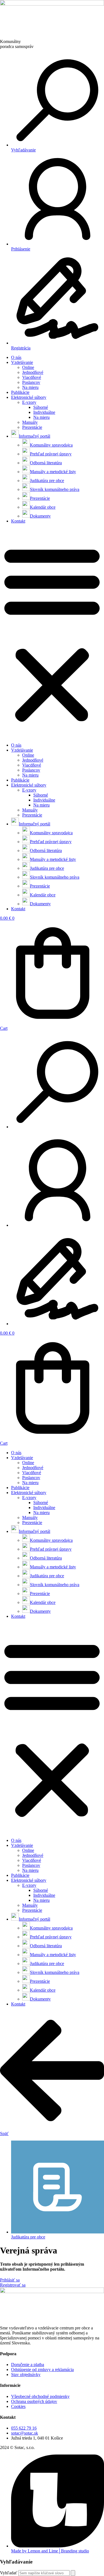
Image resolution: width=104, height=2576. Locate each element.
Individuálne (44, 412)
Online (28, 367)
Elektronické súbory (29, 397)
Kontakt (18, 521)
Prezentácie (32, 427)
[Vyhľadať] (73, 2573)
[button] (52, 633)
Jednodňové (33, 372)
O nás (16, 357)
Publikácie (20, 392)
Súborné (41, 407)
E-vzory (29, 402)
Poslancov (31, 382)
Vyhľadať (9, 2573)
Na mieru (30, 387)
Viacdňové (32, 377)
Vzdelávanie (22, 362)
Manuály (30, 422)
